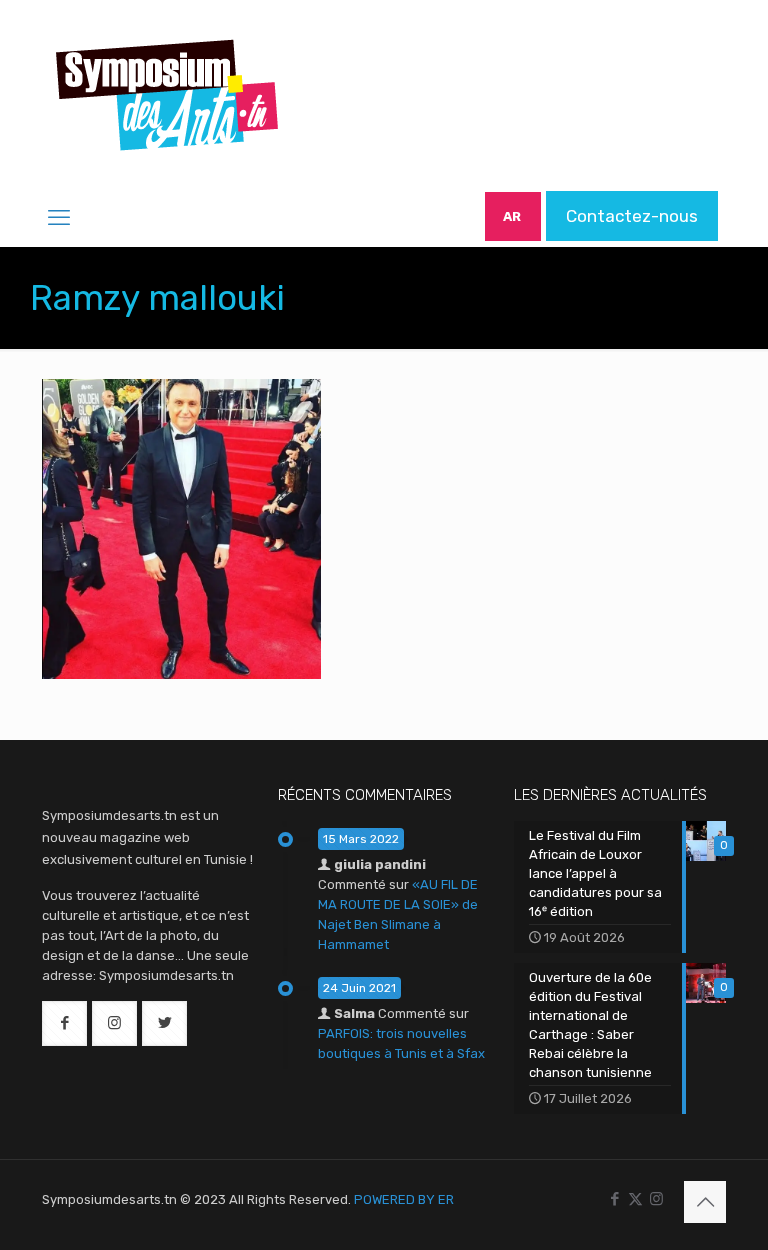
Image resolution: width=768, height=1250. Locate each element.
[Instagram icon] (656, 1199)
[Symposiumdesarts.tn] (167, 95)
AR (512, 216)
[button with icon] (64, 1023)
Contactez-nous (632, 216)
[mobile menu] (59, 218)
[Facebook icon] (614, 1199)
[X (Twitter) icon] (635, 1199)
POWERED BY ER (404, 1199)
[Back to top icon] (705, 1202)
